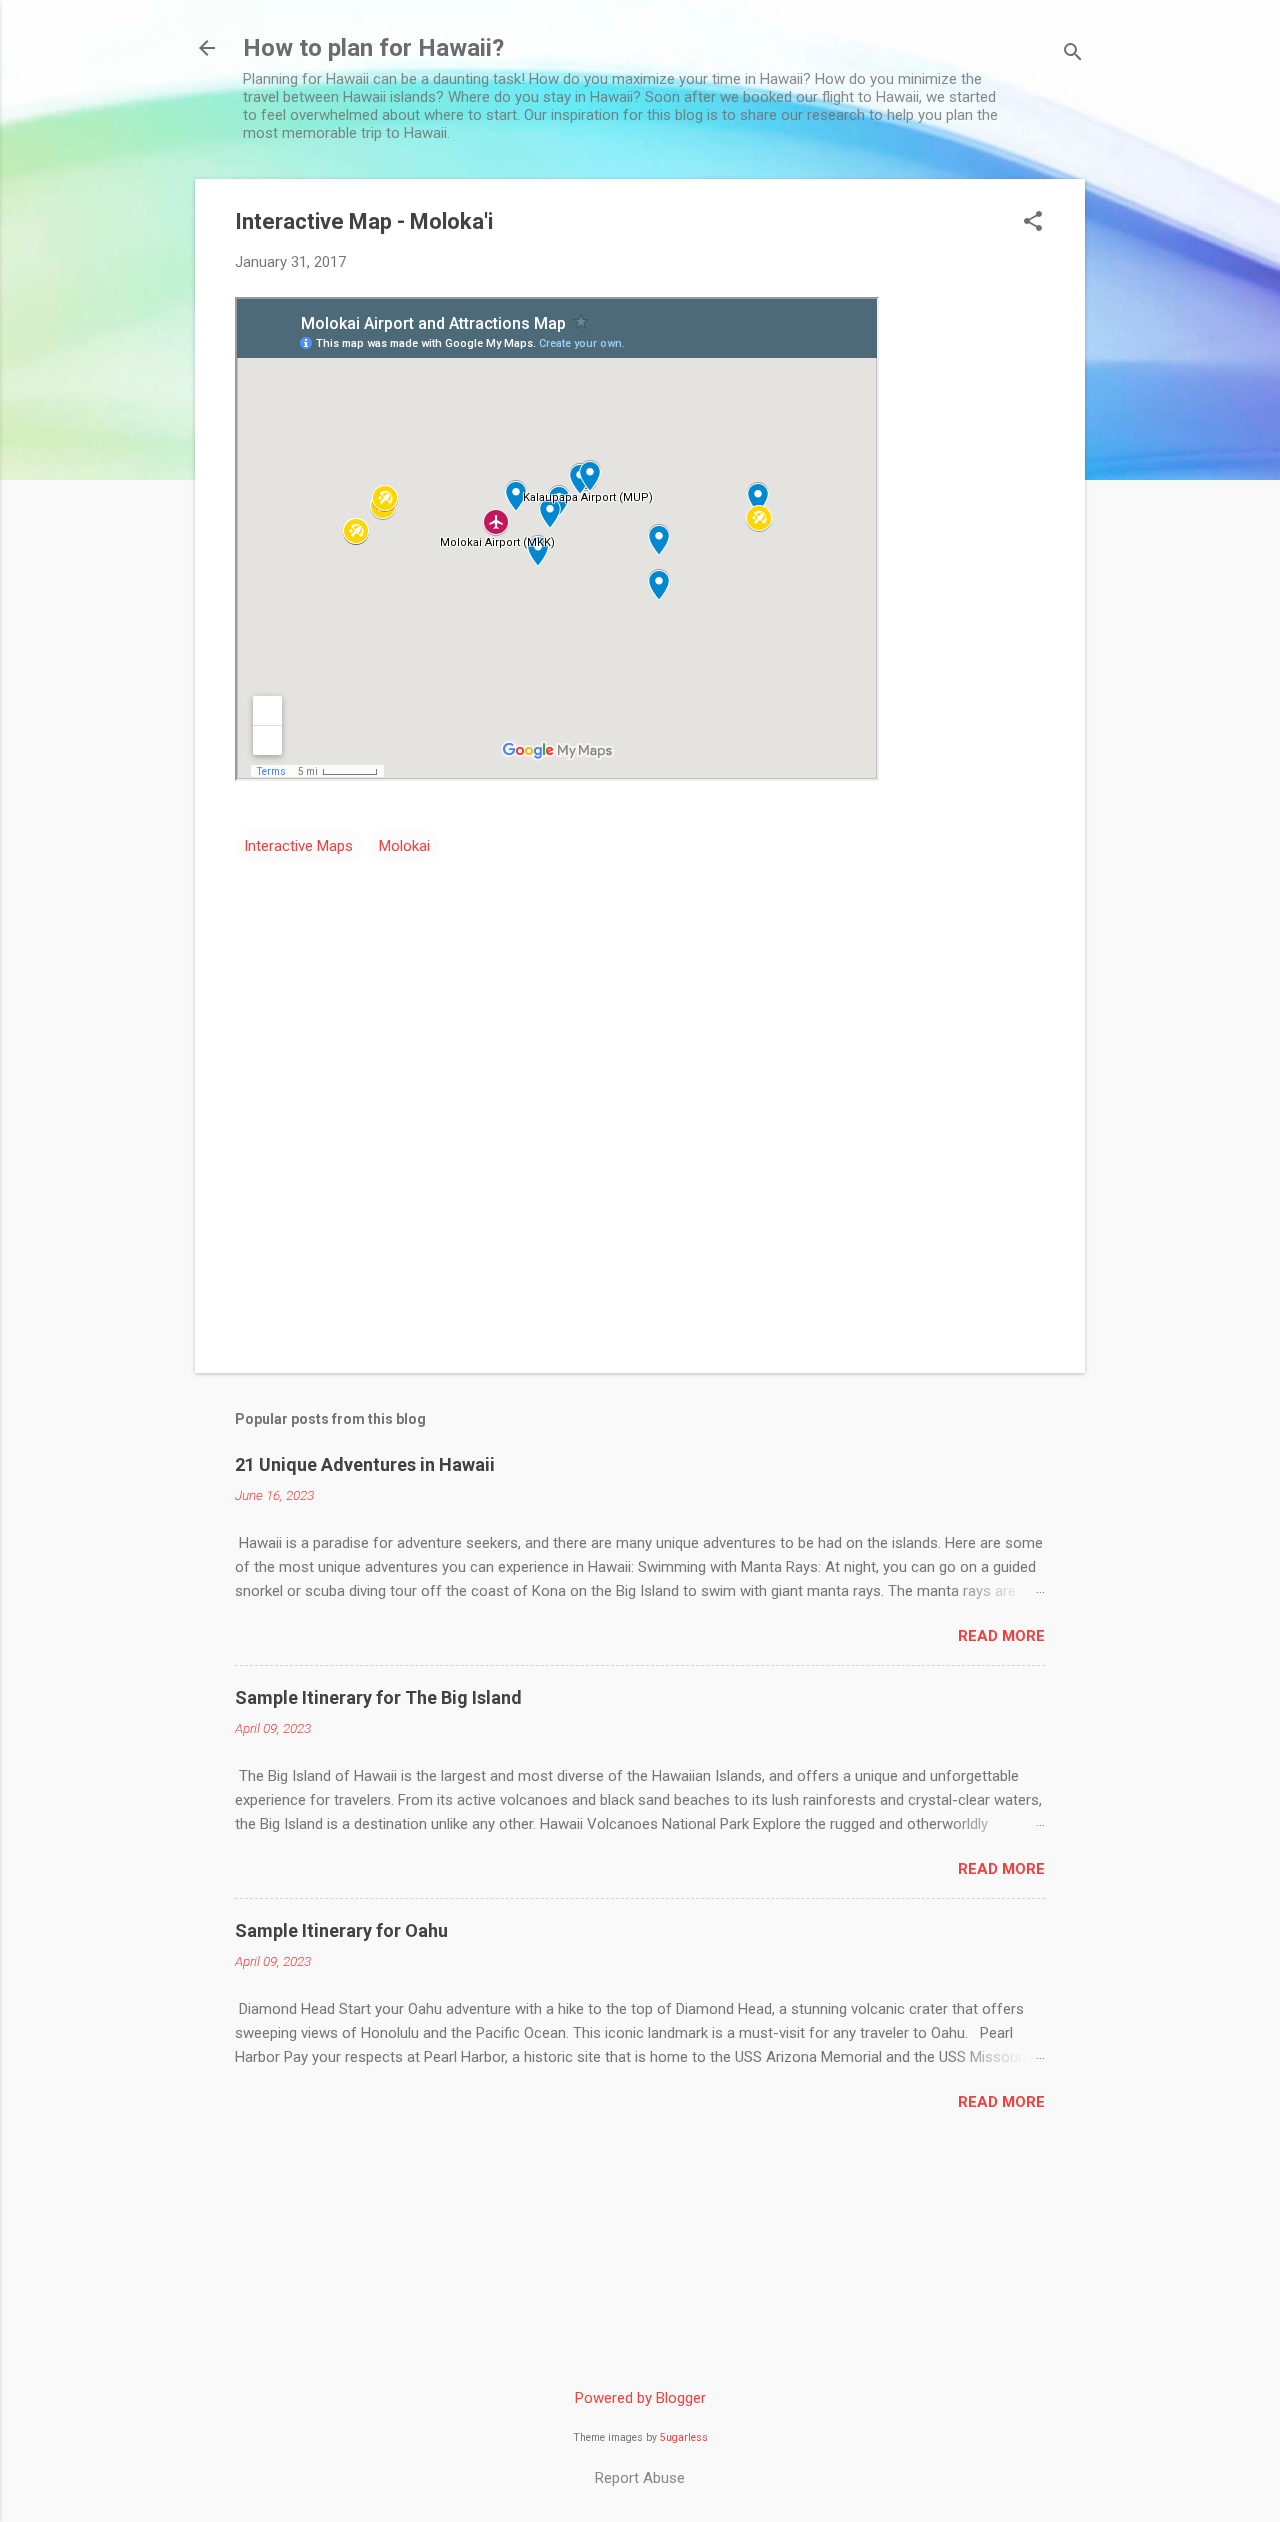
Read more (1001, 1636)
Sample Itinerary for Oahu (341, 1930)
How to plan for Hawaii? (373, 48)
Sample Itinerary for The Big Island (378, 1697)
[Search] (1073, 54)
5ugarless (684, 2437)
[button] (1033, 223)
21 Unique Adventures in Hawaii (365, 1464)
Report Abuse (640, 2478)
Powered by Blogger (640, 2398)
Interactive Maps (298, 846)
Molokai (404, 846)
